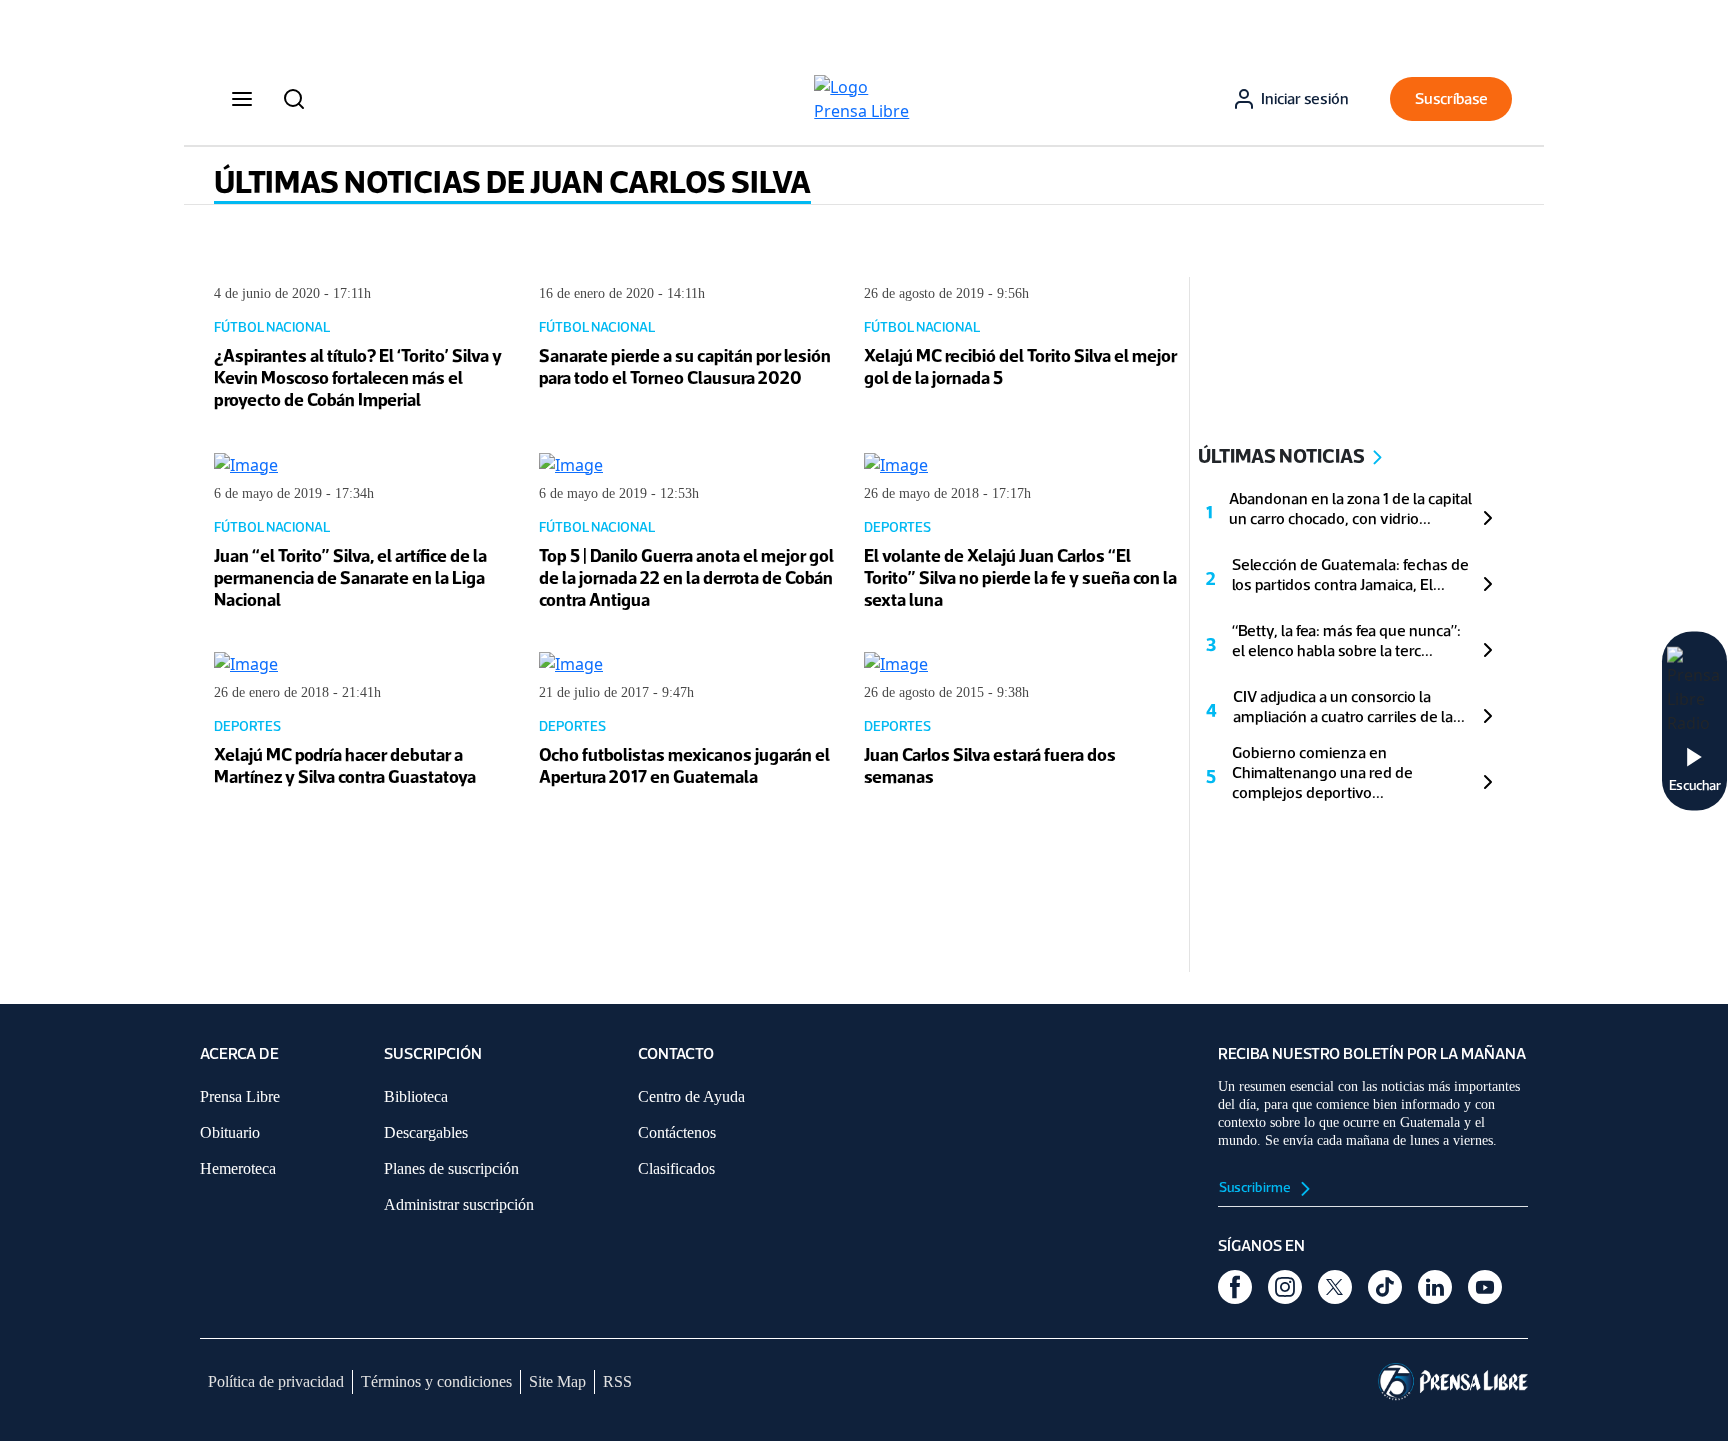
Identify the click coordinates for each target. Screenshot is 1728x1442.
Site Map (557, 1381)
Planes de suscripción (451, 1168)
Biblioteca (416, 1096)
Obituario (230, 1132)
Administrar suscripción (459, 1204)
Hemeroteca (238, 1168)
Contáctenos (677, 1132)
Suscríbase (1451, 98)
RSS (617, 1381)
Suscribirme (1256, 1187)
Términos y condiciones (436, 1381)
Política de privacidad (276, 1381)
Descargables (426, 1132)
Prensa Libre (240, 1096)
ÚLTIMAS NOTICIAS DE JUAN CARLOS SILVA (512, 182)
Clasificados (676, 1168)
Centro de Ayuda (691, 1096)
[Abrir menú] (242, 99)
